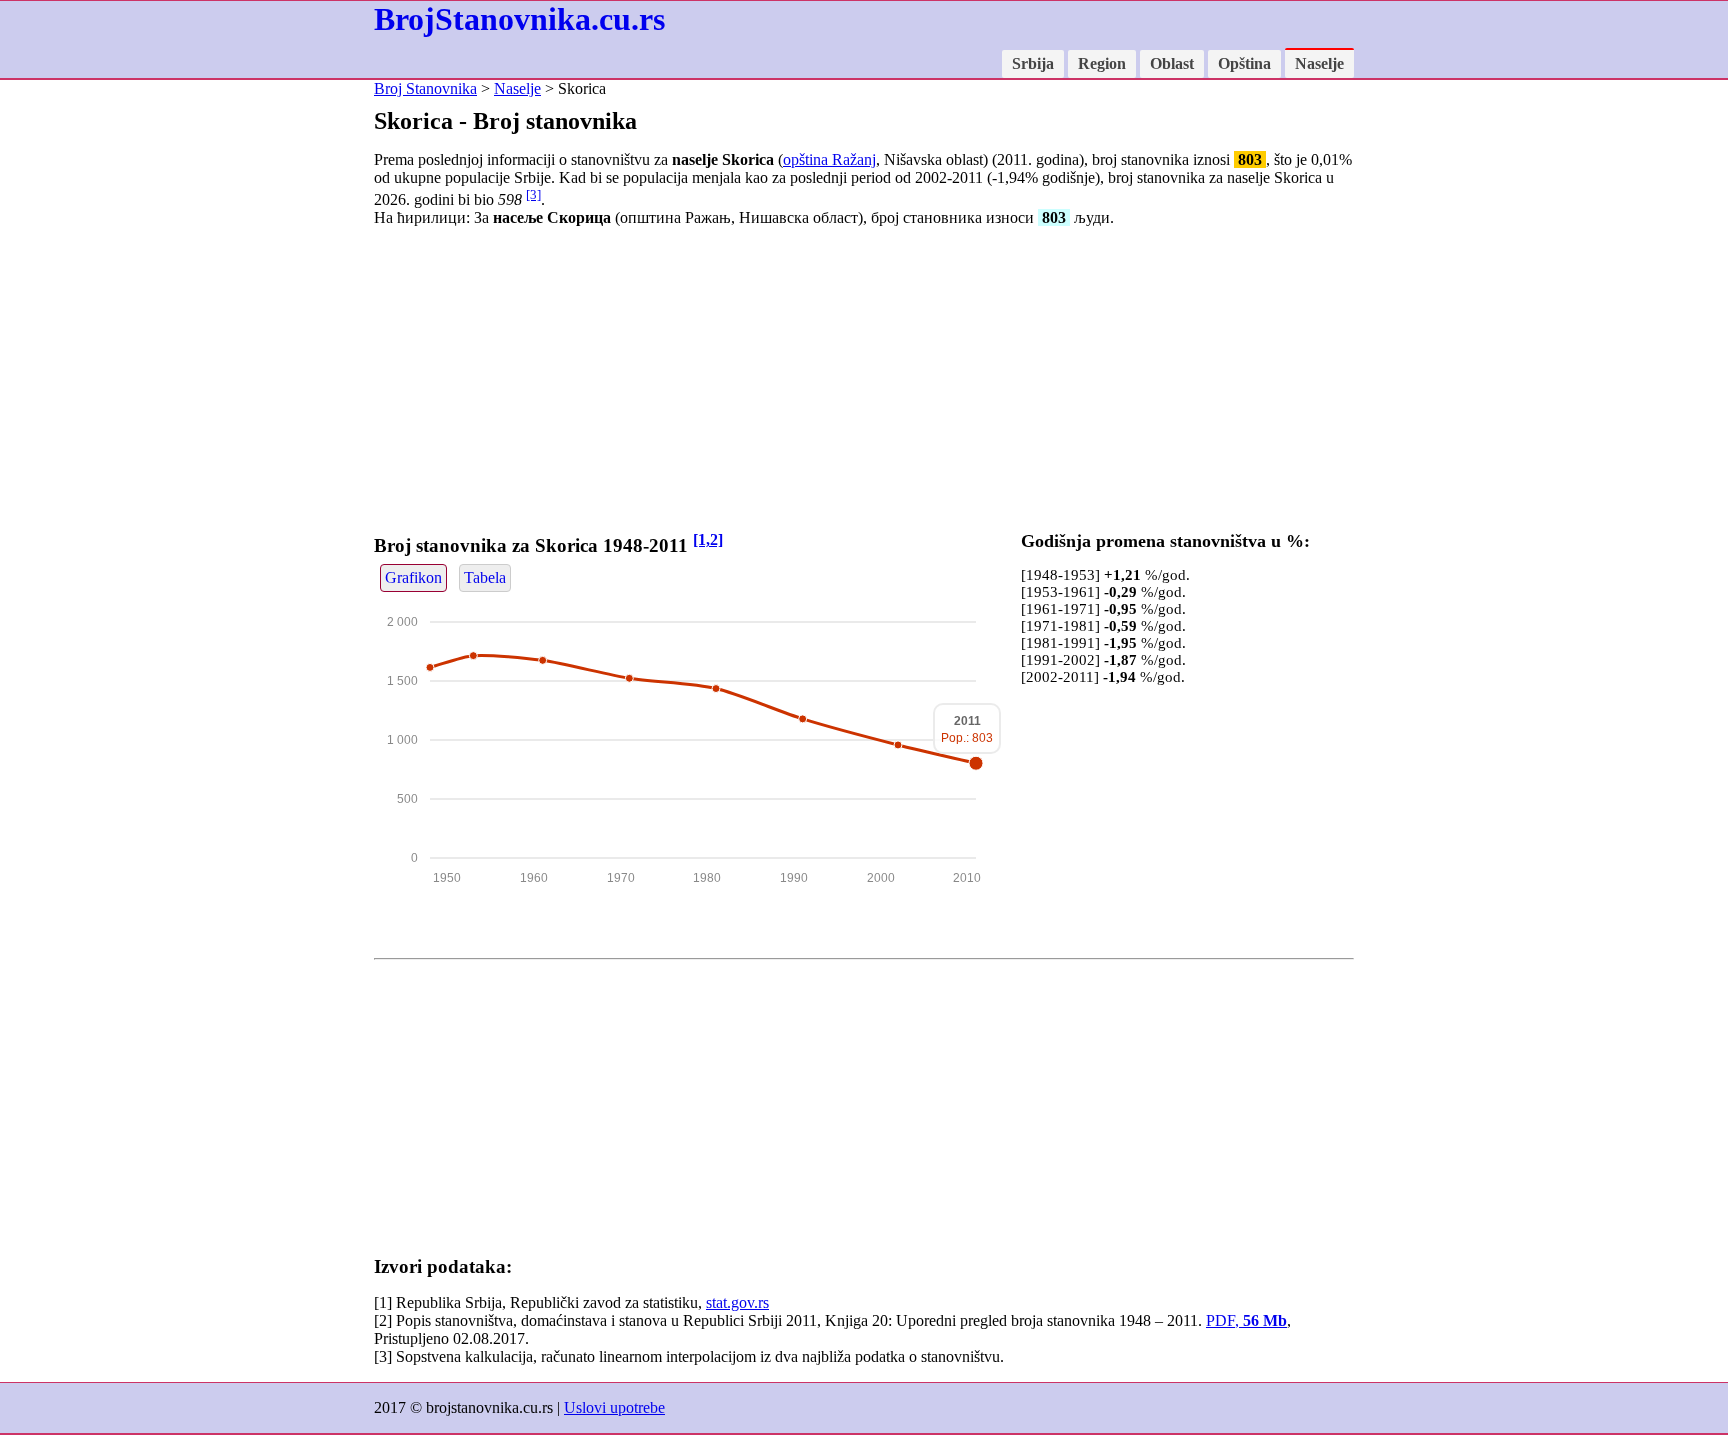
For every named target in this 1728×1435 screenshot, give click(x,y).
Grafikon (413, 577)
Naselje (1319, 63)
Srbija (1033, 63)
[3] (533, 194)
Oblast (1172, 63)
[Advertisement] (864, 383)
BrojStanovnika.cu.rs (519, 19)
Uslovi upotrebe (614, 1407)
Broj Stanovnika (425, 88)
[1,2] (708, 539)
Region (1102, 63)
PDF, (1246, 1320)
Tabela (485, 577)
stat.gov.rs (737, 1302)
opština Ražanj (829, 159)
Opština (1244, 63)
